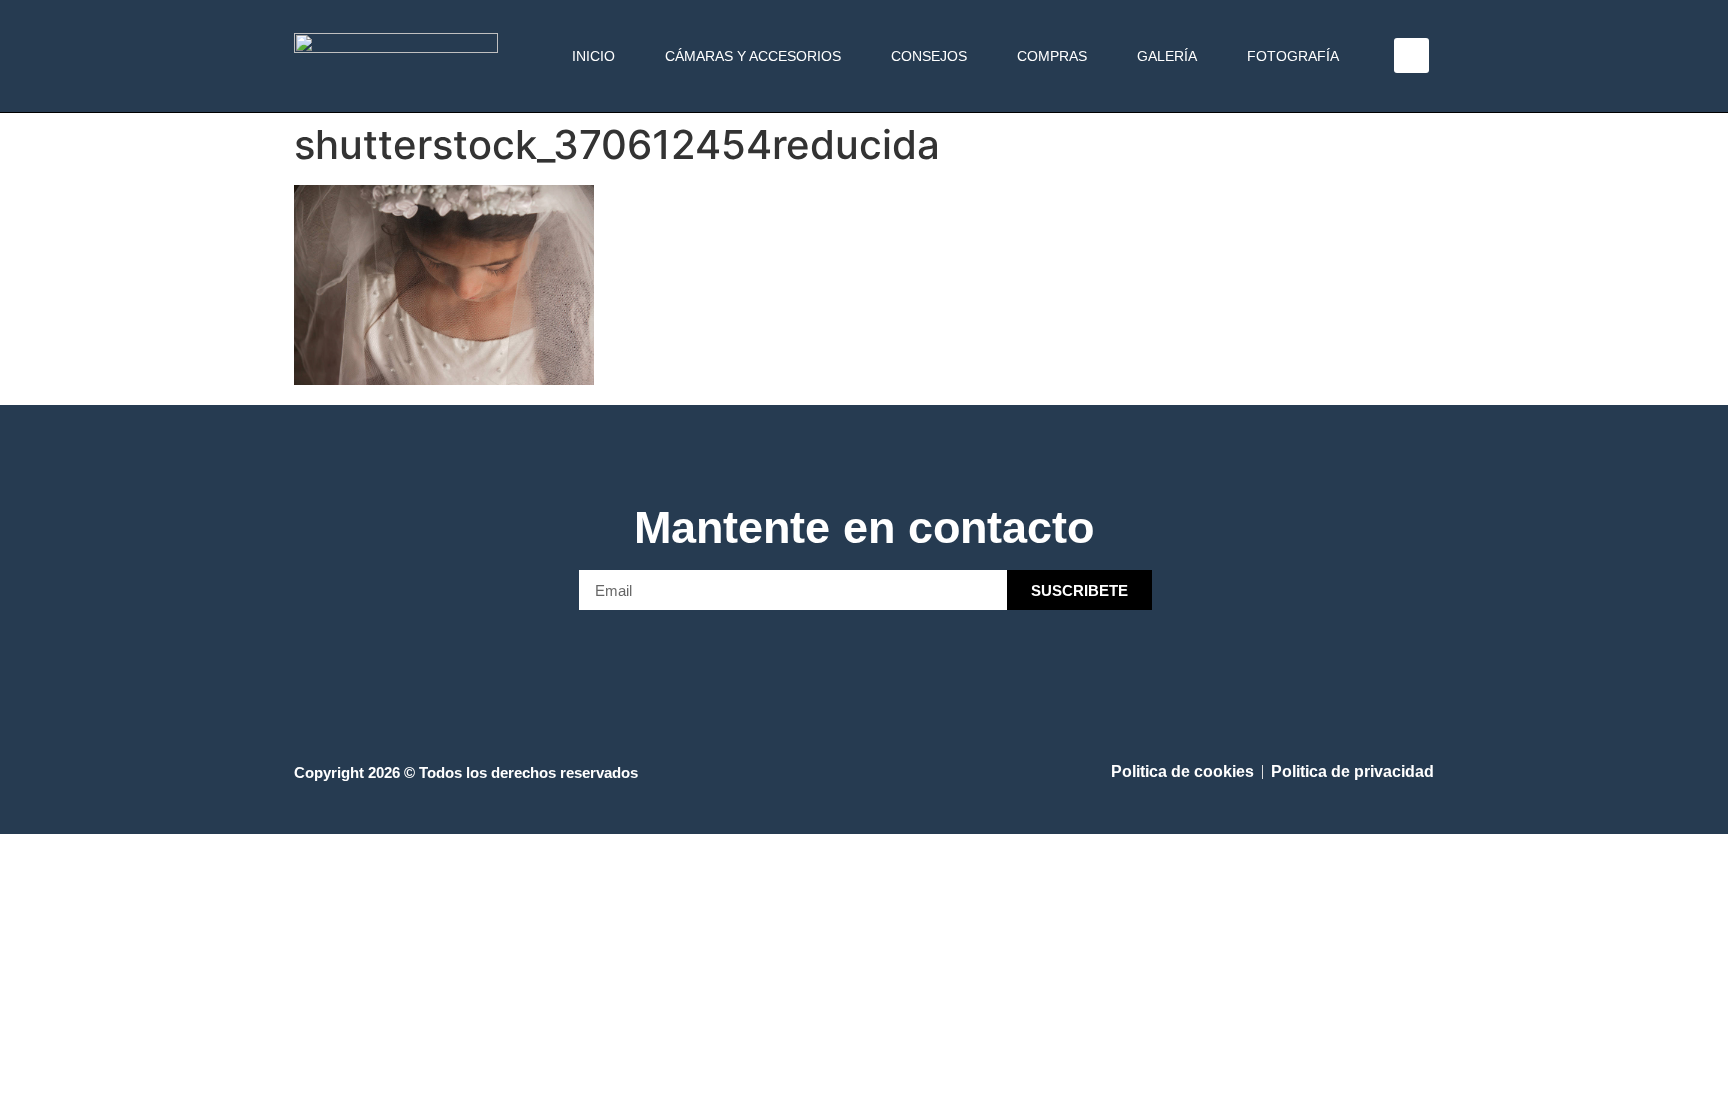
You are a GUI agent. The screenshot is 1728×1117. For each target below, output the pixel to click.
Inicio (593, 56)
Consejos (929, 56)
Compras (1052, 56)
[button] (1411, 55)
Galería (1167, 56)
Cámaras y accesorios (753, 56)
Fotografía (1293, 56)
